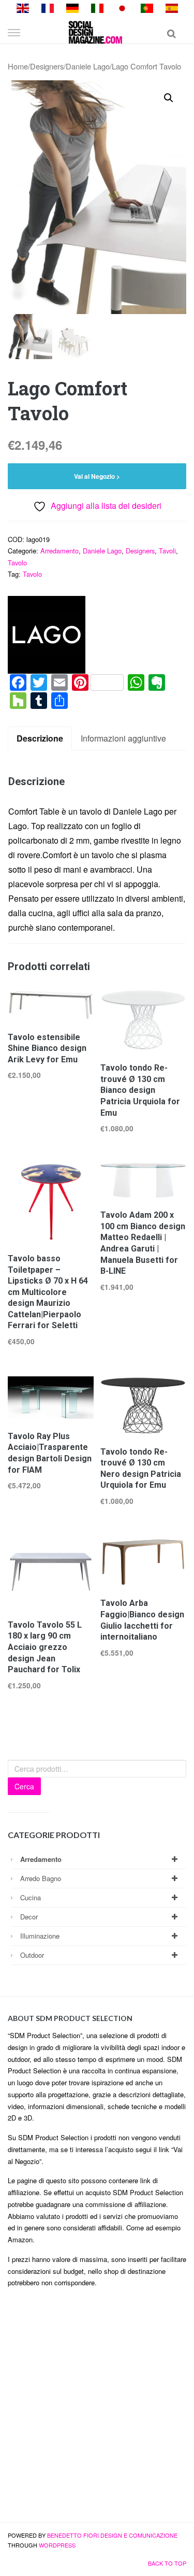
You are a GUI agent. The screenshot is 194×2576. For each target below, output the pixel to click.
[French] (48, 7)
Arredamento (59, 551)
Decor (29, 1917)
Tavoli (167, 551)
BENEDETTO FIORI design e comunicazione (112, 2535)
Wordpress (57, 2545)
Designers (47, 66)
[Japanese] (122, 7)
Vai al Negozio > (97, 476)
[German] (72, 7)
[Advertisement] (97, 2409)
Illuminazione (40, 1936)
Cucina (31, 1897)
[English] (23, 7)
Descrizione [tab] (40, 738)
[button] (169, 98)
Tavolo (17, 563)
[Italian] (97, 7)
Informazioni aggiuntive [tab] (123, 738)
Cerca (24, 1786)
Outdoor (32, 1955)
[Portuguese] (147, 7)
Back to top (167, 2563)
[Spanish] (172, 7)
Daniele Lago (88, 66)
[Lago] (47, 635)
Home (18, 66)
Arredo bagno (41, 1878)
